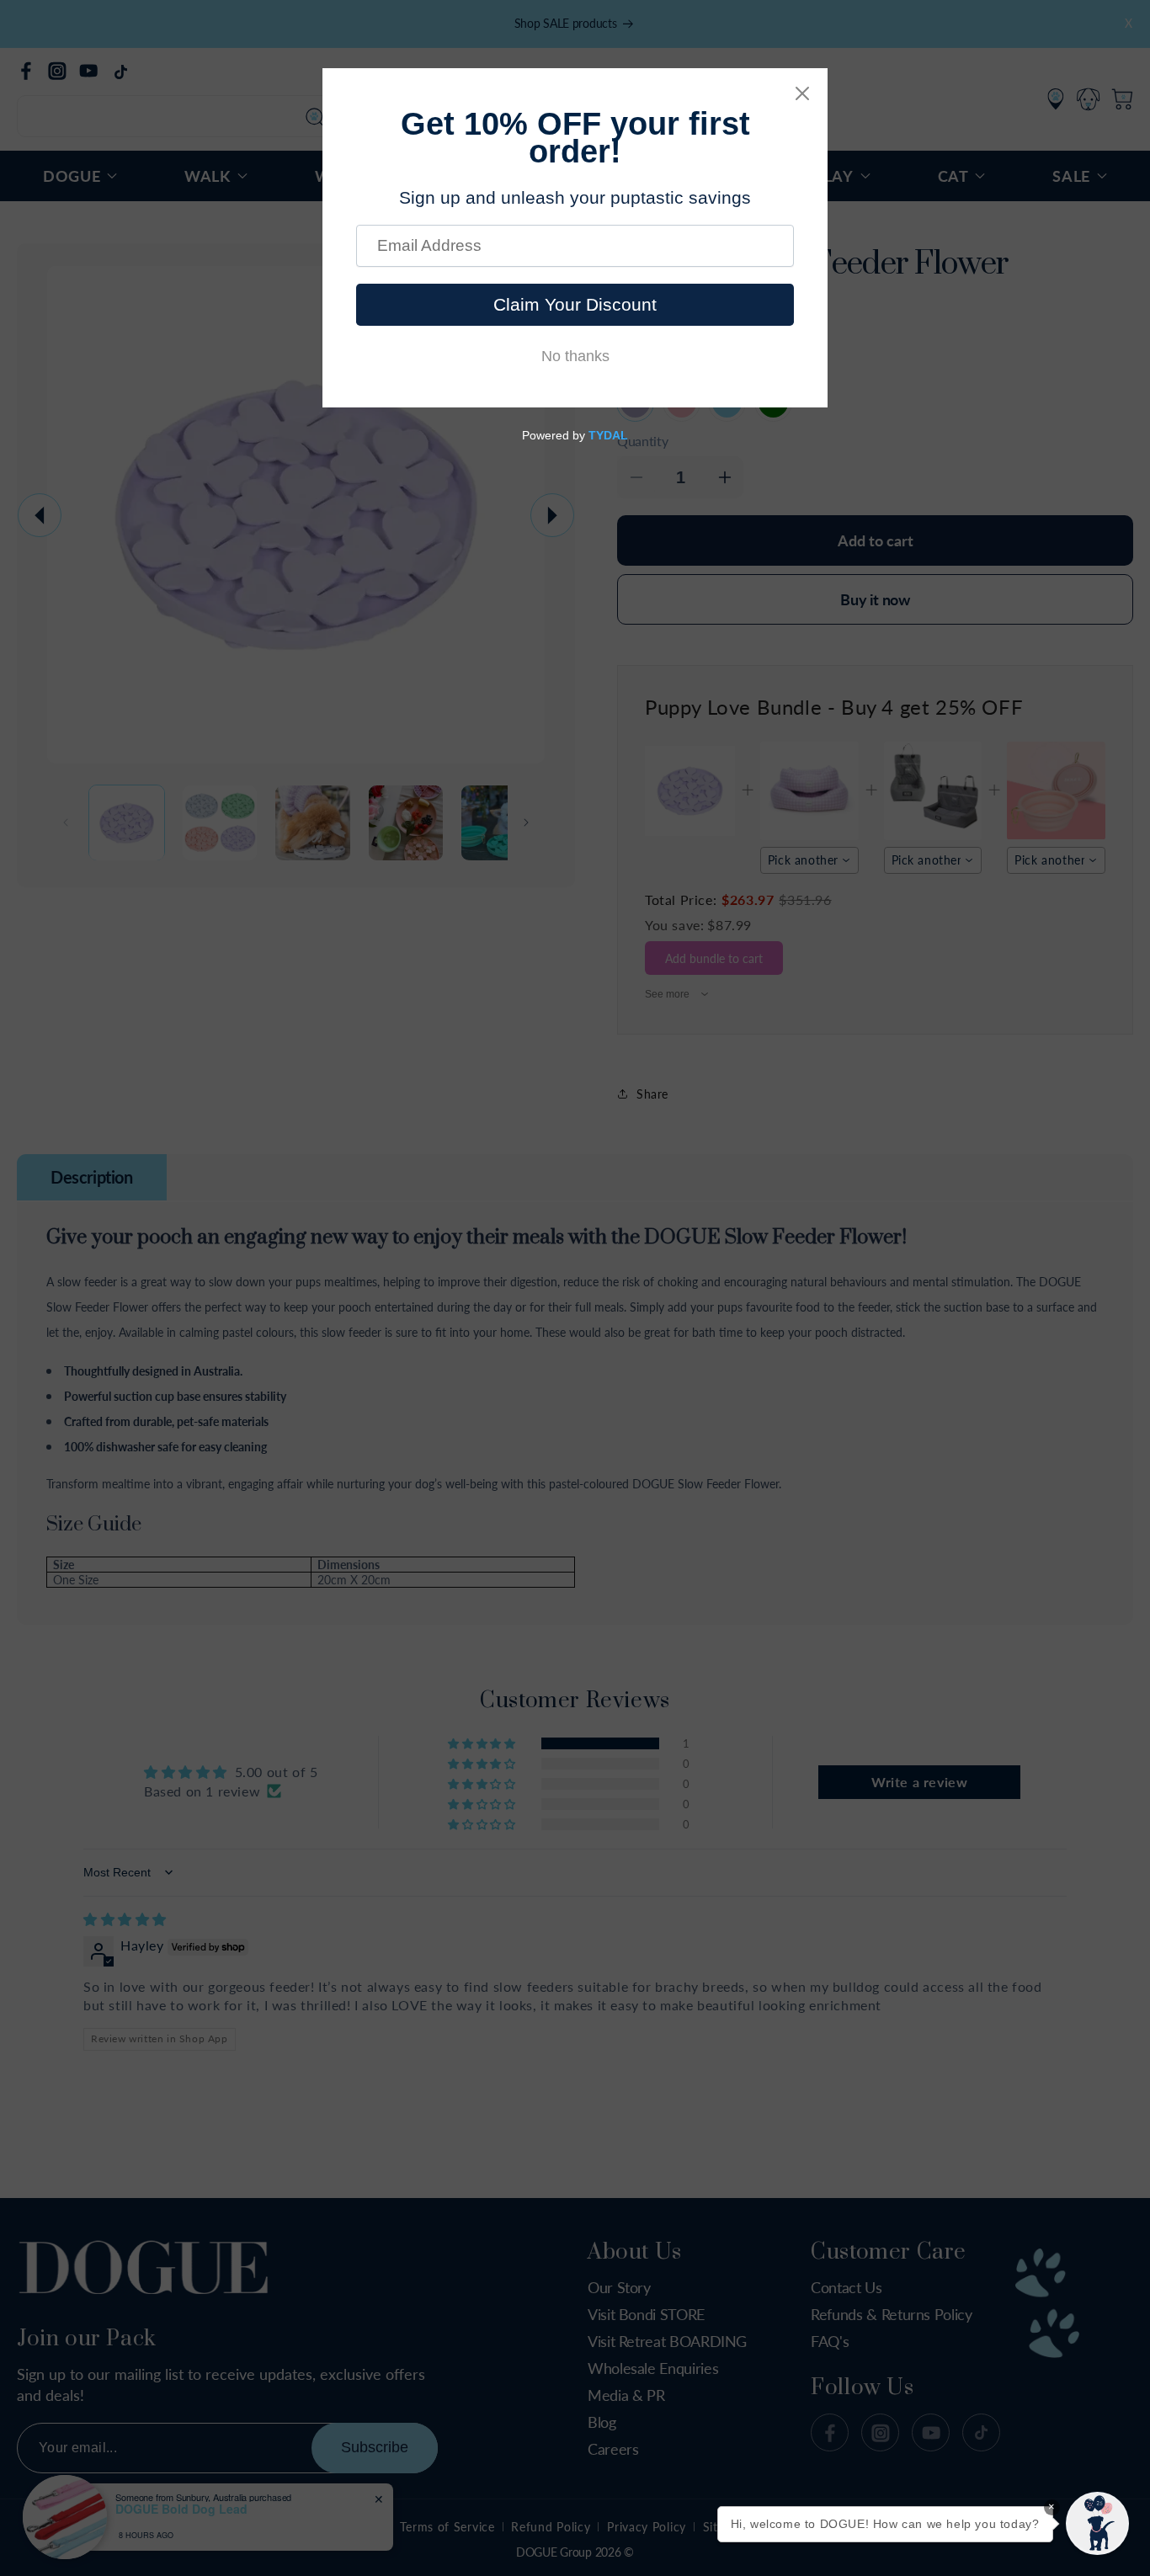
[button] (1097, 2523)
